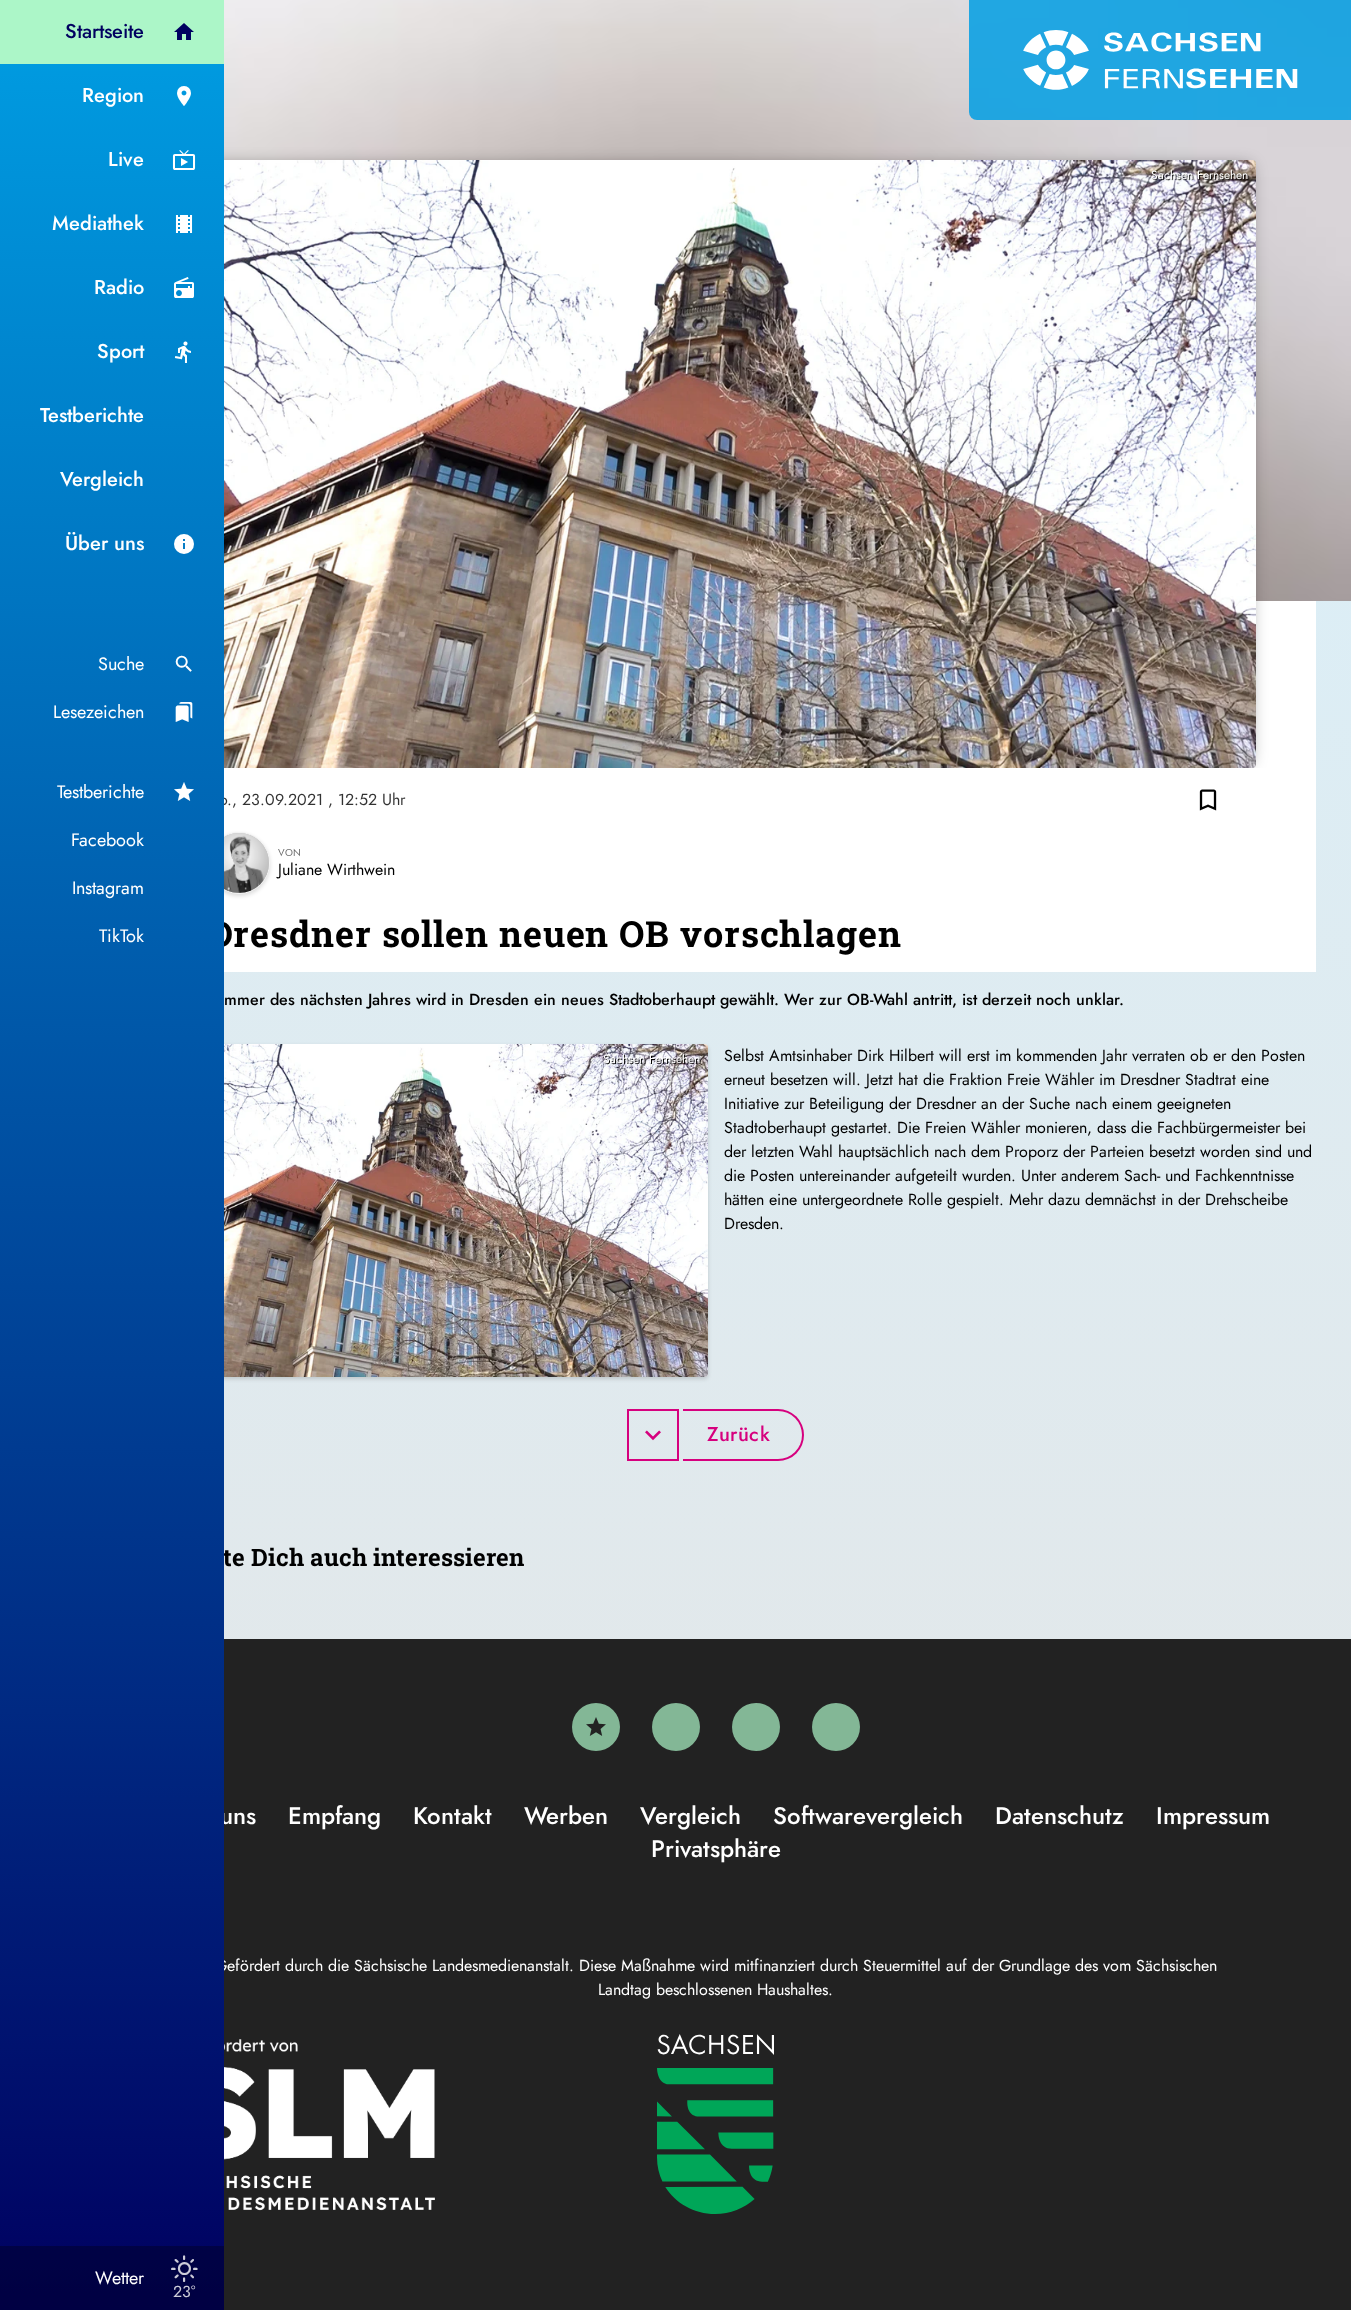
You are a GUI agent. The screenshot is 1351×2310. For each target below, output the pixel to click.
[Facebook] (676, 1727)
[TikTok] (836, 1727)
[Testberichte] (596, 1727)
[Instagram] (756, 1727)
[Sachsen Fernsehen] (1160, 60)
